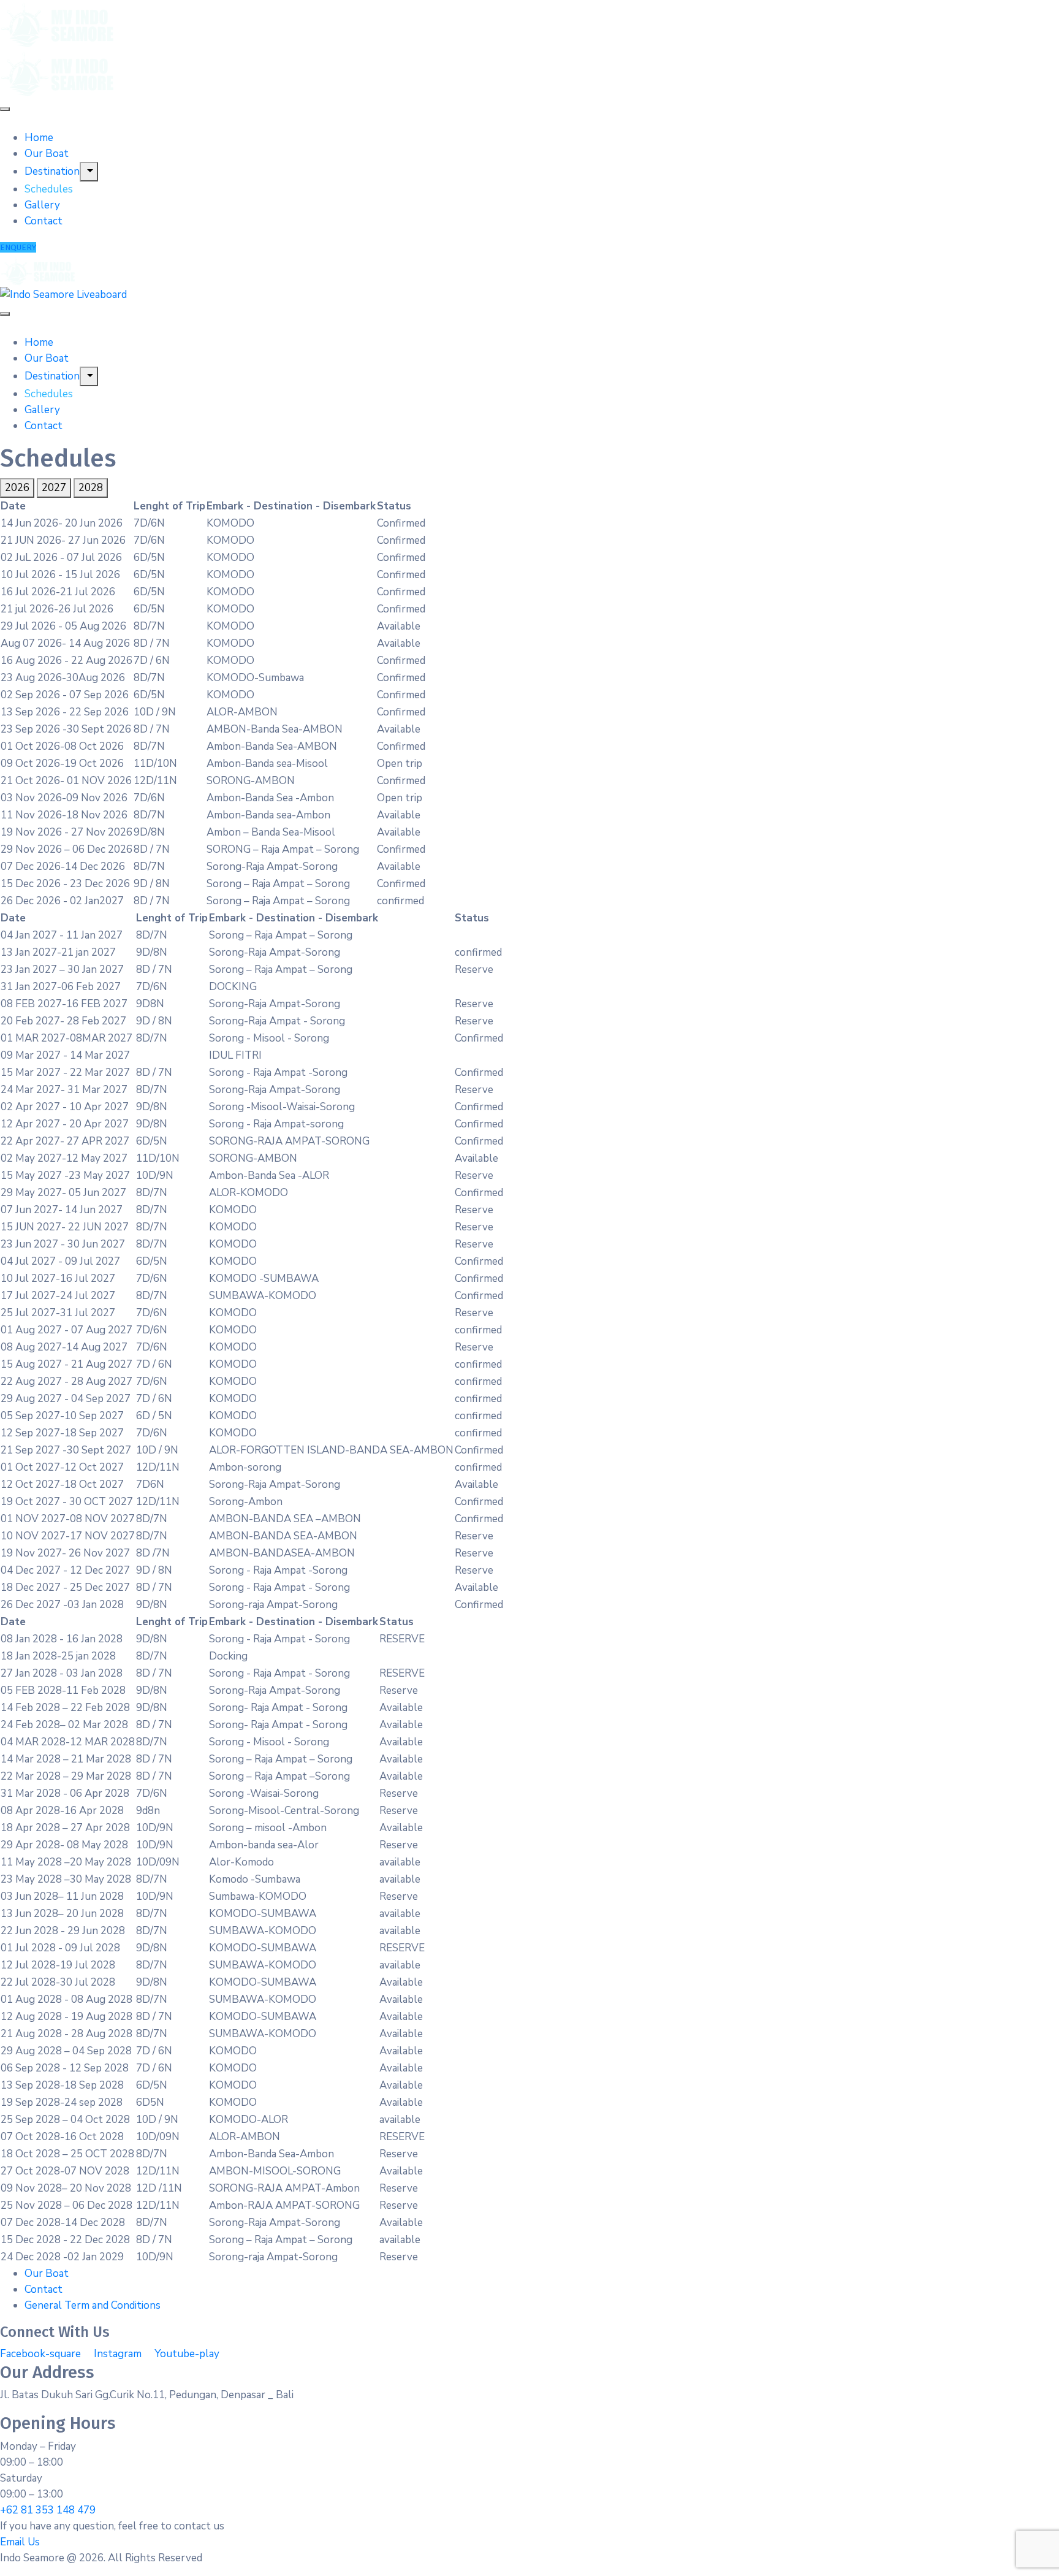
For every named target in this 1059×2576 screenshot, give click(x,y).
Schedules (49, 189)
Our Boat (47, 154)
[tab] (17, 488)
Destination (52, 171)
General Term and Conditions (93, 2305)
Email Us (20, 2542)
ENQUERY (18, 247)
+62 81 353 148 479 (48, 2510)
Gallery (42, 205)
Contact (44, 221)
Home (39, 138)
